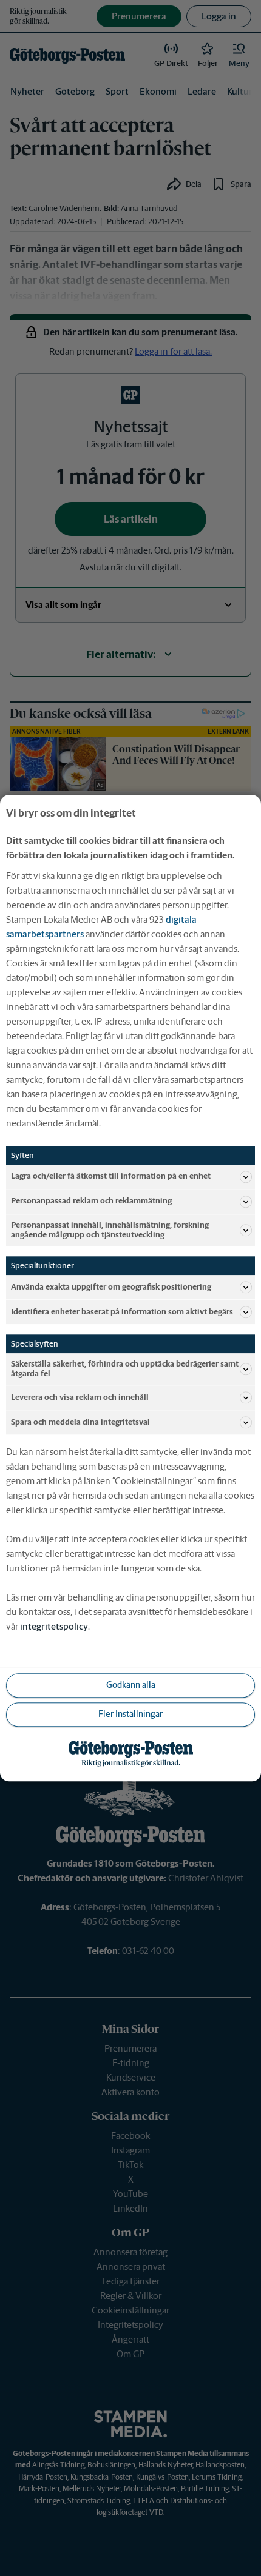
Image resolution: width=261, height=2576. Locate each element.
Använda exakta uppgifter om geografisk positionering (111, 1287)
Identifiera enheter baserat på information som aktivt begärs (122, 1312)
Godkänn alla (131, 1685)
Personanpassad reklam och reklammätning (91, 1201)
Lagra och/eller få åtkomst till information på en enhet (111, 1176)
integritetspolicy (54, 1626)
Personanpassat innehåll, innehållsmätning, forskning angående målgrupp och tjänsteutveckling (110, 1230)
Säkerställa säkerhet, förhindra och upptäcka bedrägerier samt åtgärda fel (125, 1369)
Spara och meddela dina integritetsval (80, 1422)
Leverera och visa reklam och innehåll (80, 1397)
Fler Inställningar (130, 1715)
